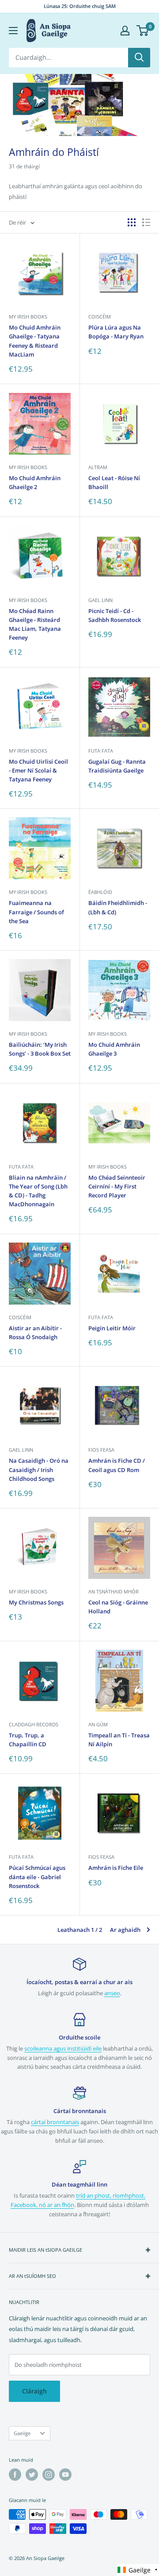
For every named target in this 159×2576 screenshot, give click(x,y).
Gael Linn (100, 600)
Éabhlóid (100, 892)
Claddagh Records (34, 1724)
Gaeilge (22, 2433)
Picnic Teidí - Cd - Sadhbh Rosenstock (115, 615)
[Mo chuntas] (125, 31)
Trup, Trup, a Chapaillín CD (28, 1740)
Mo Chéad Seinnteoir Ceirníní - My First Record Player (117, 1186)
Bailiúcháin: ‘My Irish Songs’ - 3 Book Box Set (40, 1049)
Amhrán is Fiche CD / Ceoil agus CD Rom (117, 1465)
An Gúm (98, 1724)
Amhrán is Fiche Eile (116, 1868)
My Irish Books (28, 317)
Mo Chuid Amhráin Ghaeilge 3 (114, 1049)
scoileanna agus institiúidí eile (63, 2048)
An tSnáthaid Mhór (114, 1591)
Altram (98, 467)
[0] (143, 31)
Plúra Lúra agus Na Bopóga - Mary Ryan (116, 332)
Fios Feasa (101, 1450)
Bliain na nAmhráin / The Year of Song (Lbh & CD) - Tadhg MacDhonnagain (38, 1191)
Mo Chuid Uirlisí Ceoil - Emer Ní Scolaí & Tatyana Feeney (38, 770)
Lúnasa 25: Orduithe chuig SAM (80, 6)
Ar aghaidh (125, 1930)
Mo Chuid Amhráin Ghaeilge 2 (35, 482)
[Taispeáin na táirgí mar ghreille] (132, 222)
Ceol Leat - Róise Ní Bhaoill (114, 482)
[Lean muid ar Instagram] (49, 2475)
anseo (112, 1993)
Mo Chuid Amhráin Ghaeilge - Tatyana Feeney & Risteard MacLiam (35, 341)
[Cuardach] (139, 58)
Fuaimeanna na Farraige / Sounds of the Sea (36, 912)
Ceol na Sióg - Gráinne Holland (118, 1607)
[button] (138, 2570)
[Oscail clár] (13, 31)
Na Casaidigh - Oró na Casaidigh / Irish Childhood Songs (39, 1469)
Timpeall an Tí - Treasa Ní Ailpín (119, 1740)
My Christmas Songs (36, 1602)
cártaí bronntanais (55, 2122)
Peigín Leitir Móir (112, 1328)
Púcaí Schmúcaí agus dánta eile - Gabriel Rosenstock (37, 1877)
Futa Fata (101, 751)
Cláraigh (34, 2391)
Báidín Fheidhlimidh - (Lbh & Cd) (118, 907)
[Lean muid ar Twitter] (32, 2475)
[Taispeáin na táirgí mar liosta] (146, 222)
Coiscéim (100, 317)
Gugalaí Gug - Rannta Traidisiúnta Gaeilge (117, 766)
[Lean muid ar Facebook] (15, 2475)
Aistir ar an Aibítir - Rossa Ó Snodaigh (35, 1333)
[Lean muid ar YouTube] (65, 2475)
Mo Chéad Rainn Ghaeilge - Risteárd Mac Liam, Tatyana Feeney (35, 624)
